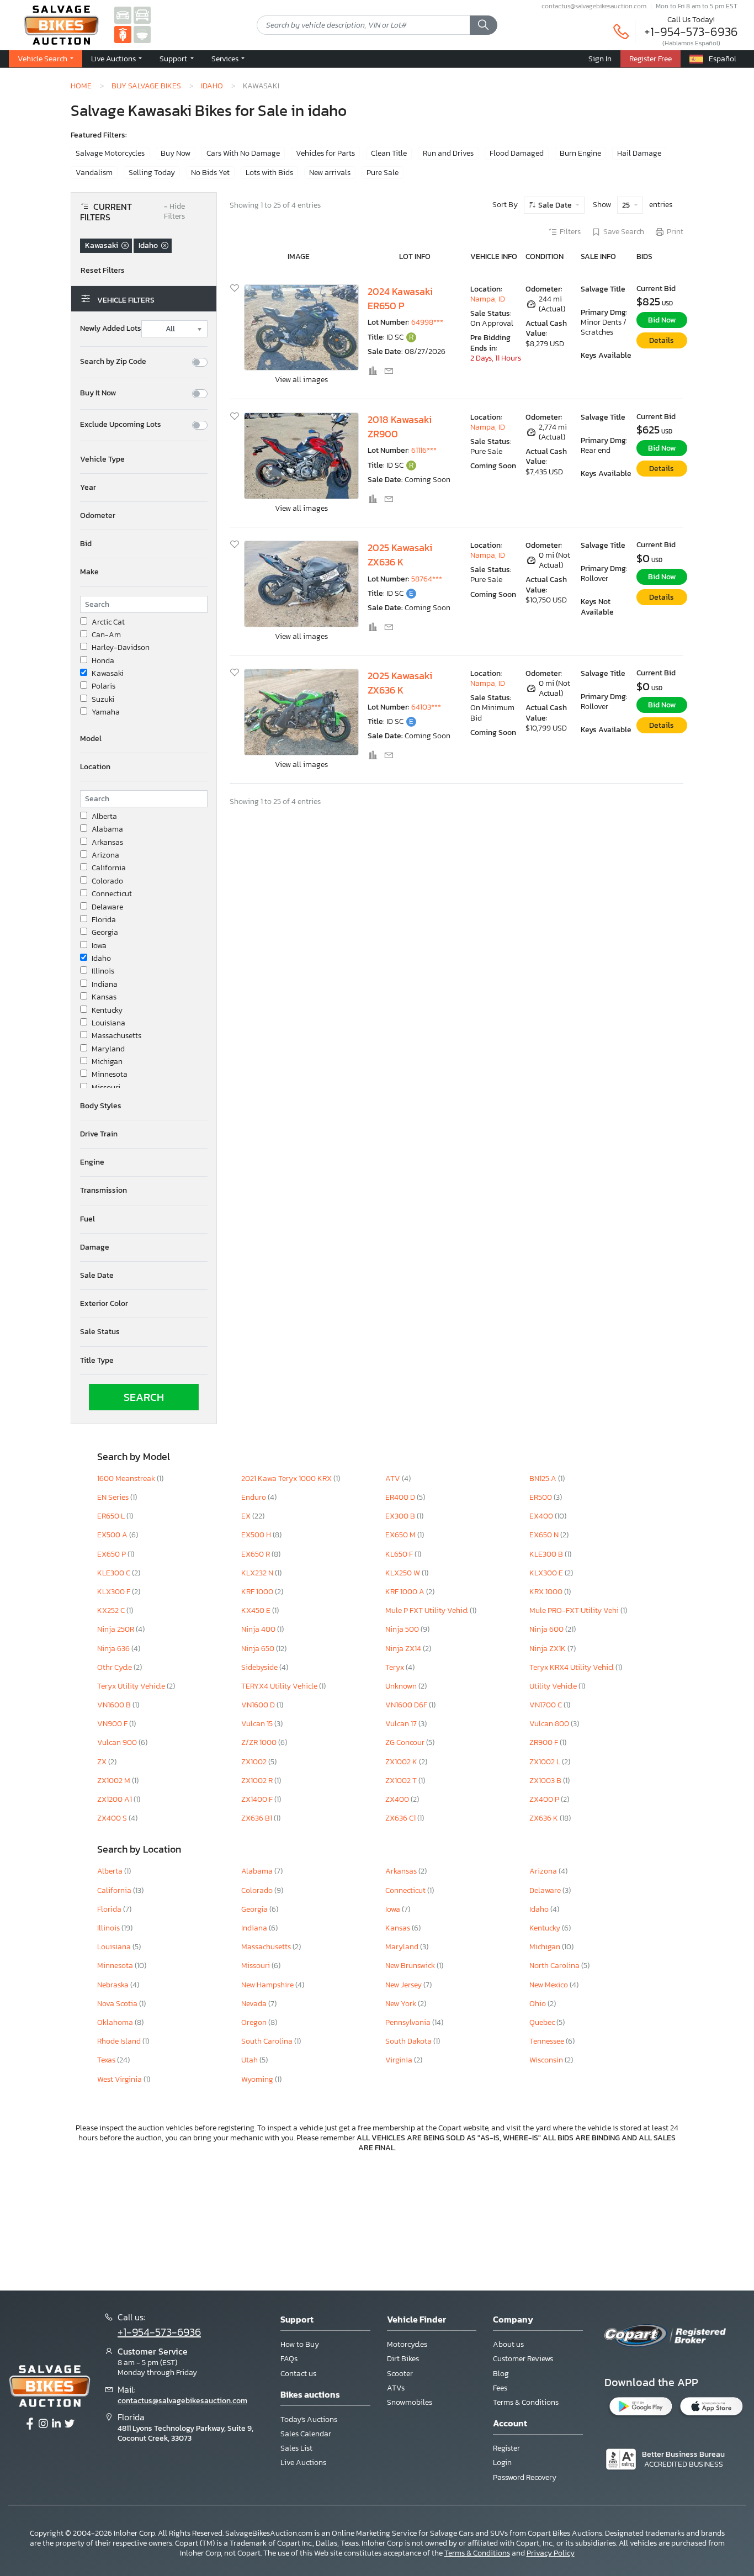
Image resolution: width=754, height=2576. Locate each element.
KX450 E (257, 1610)
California (109, 868)
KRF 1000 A (406, 1592)
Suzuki (103, 700)
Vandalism (94, 173)
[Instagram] (43, 2424)
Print (675, 232)
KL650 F (400, 1554)
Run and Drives (448, 153)
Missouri (106, 1088)
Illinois (103, 971)
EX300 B (401, 1516)
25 (627, 205)
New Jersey (404, 1985)
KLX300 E (547, 1573)
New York (402, 2004)
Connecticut (112, 894)
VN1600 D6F (407, 1705)
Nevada (255, 2004)
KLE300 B (547, 1554)
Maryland (108, 1049)
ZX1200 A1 (115, 1799)
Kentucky (107, 1011)
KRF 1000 (258, 1592)
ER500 (541, 1497)
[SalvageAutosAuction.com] (123, 15)
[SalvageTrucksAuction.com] (142, 15)
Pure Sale (383, 173)
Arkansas (107, 843)
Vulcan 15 (258, 1724)
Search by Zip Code (113, 362)
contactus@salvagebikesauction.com (594, 6)
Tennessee (548, 2041)
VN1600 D (259, 1705)
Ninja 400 (259, 1629)
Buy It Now (98, 393)
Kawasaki (108, 674)
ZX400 (398, 1799)
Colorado (107, 881)
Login (502, 2463)
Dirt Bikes (403, 2359)
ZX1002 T (402, 1781)
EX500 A (113, 1535)
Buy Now (176, 153)
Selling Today (152, 173)
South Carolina (268, 2041)
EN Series (114, 1497)
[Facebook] (30, 2424)
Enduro (254, 1497)
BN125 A (544, 1479)
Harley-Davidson (121, 648)
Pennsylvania (409, 2022)
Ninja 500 (403, 1629)
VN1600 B (115, 1705)
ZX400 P (545, 1799)
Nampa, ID (488, 299)
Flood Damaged (517, 153)
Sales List (296, 2448)
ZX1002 (255, 1762)
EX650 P (112, 1554)
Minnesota (110, 1075)
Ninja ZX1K (548, 1649)
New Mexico (549, 1985)
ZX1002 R (258, 1781)
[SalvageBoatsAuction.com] (142, 34)
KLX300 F (115, 1592)
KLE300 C (115, 1573)
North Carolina (555, 1966)
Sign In (600, 59)
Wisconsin (547, 2060)
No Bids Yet (210, 173)
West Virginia (120, 2079)
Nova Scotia (118, 2004)
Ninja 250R (116, 1629)
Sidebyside (260, 1667)
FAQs (289, 2359)
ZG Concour (406, 1742)
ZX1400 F (258, 1799)
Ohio (538, 2004)
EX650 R (256, 1554)
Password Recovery (525, 2477)
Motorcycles (407, 2344)
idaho (212, 86)
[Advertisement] (377, 2220)
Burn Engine (580, 153)
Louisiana (108, 1023)
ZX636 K (545, 1818)
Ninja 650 (259, 1649)
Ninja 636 (114, 1649)
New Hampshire (268, 1985)
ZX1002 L (546, 1762)
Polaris (103, 686)
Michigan (107, 1062)
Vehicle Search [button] (43, 59)
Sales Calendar (306, 2434)
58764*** (427, 579)
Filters (570, 232)
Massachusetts (116, 1036)
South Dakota (409, 2041)
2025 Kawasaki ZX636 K (400, 555)
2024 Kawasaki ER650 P (400, 299)
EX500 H (257, 1535)
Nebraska (114, 1985)
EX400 (542, 1516)
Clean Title (389, 153)
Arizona (105, 855)
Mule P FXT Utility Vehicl (428, 1610)
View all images (301, 380)
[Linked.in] (56, 2424)
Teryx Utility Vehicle (132, 1686)
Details (662, 340)
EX (247, 1516)
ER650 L (112, 1516)
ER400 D (401, 1497)
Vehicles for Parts (325, 153)
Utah (250, 2060)
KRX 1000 (547, 1592)
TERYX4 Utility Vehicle (280, 1686)
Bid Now (662, 320)
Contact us (298, 2374)
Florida (104, 920)
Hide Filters (174, 212)
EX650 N (545, 1535)
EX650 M (401, 1535)
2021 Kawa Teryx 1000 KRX (287, 1479)
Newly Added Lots (111, 329)
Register (506, 2448)
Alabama (107, 829)
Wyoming (258, 2079)
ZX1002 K (402, 1762)
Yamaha (106, 712)
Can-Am (106, 635)
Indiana (105, 985)
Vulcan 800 (550, 1724)
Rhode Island (120, 2041)
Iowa (99, 946)
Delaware (107, 907)
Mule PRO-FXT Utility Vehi (575, 1610)
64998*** (427, 322)
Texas (107, 2060)
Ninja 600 (547, 1629)
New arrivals (330, 173)
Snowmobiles (410, 2402)
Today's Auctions (309, 2419)
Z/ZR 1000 (260, 1742)
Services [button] (226, 59)
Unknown (402, 1686)
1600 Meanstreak (127, 1479)
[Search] (484, 25)
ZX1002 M (115, 1781)
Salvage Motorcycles (110, 153)
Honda (103, 661)
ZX (103, 1762)
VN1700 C (546, 1705)
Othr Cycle (115, 1667)
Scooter (400, 2374)
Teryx (395, 1667)
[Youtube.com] (70, 2424)
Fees (500, 2388)
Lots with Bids (269, 173)
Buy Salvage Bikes (146, 86)
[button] (116, 59)
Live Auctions (303, 2463)
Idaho (101, 959)
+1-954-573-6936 (691, 32)
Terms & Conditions (526, 2402)
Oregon (255, 2022)
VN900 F (113, 1724)
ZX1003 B (546, 1781)
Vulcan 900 (118, 1742)
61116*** (424, 450)
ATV (394, 1479)
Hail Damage (639, 153)
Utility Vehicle (554, 1686)
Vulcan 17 (402, 1724)
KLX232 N (258, 1573)
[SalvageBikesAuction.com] (123, 34)
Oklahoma (116, 2022)
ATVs (396, 2388)
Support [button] (174, 59)
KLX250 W (403, 1573)
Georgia (105, 933)
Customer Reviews (523, 2359)
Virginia (400, 2060)
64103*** (426, 707)
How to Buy (300, 2344)
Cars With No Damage (243, 153)
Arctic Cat (108, 622)
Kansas (104, 997)
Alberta (104, 817)
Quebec (543, 2022)
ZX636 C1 (401, 1818)
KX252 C (112, 1610)
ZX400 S (113, 1818)
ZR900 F (545, 1742)
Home (81, 86)
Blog (501, 2374)
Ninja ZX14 (404, 1649)
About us (508, 2344)
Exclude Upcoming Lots (121, 425)
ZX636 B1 (257, 1818)
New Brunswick (411, 1966)
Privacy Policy (551, 2553)
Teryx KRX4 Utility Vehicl (572, 1667)
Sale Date (555, 205)
